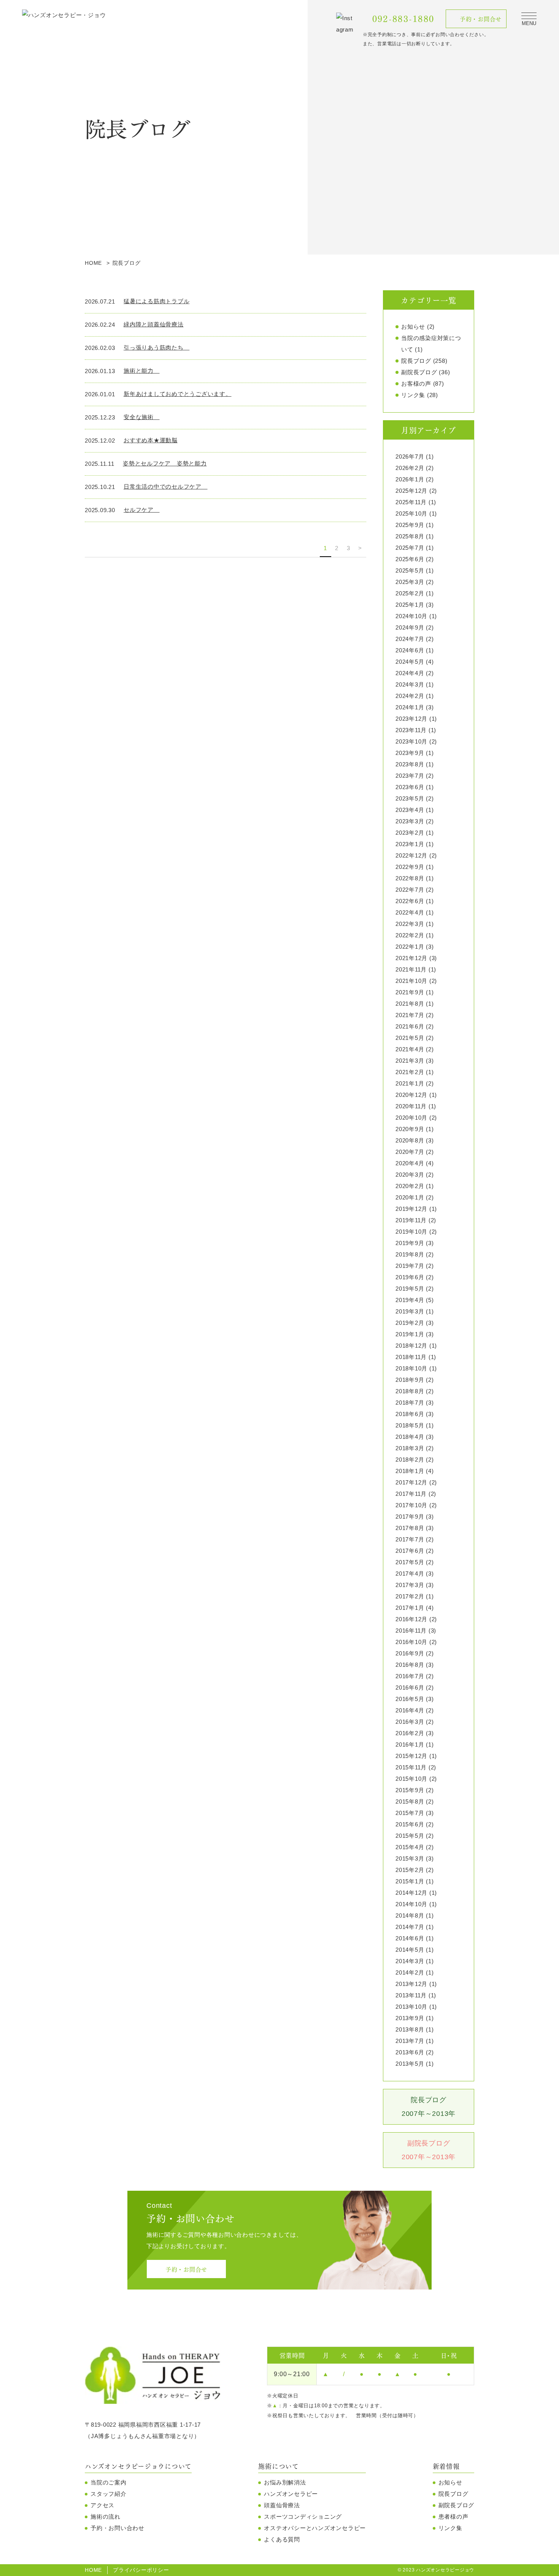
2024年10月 (411, 616)
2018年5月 (410, 1425)
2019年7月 (410, 1266)
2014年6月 (410, 1938)
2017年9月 (410, 1517)
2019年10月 (411, 1232)
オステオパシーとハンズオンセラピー (315, 2528)
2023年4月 (410, 810)
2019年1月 (410, 1334)
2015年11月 (411, 1767)
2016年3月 (410, 1722)
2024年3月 (410, 684)
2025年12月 (411, 491)
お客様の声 (416, 384)
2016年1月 (410, 1744)
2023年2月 (410, 833)
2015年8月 (410, 1801)
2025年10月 (411, 513)
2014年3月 (410, 1961)
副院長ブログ (419, 372)
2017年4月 (410, 1574)
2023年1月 (410, 844)
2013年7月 (410, 2041)
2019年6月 (410, 1277)
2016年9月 (410, 1653)
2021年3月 (410, 1061)
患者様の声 (453, 2517)
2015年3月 (410, 1858)
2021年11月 (411, 969)
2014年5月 (410, 1950)
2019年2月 (410, 1323)
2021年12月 (411, 958)
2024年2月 (410, 696)
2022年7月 (410, 890)
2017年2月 (410, 1596)
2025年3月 (410, 582)
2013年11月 (411, 1995)
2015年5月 (410, 1836)
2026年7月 (410, 456)
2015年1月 (410, 1881)
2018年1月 (410, 1471)
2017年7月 (410, 1539)
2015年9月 (410, 1790)
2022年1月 (410, 947)
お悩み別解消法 (285, 2482)
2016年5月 (410, 1699)
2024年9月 (410, 627)
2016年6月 (410, 1688)
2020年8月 (410, 1140)
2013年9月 (410, 2018)
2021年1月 (410, 1083)
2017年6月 (410, 1551)
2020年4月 (410, 1163)
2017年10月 (411, 1505)
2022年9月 (410, 867)
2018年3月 (410, 1448)
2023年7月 (410, 776)
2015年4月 (410, 1847)
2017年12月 (411, 1482)
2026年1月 (410, 479)
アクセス (102, 2505)
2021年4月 (410, 1049)
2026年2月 (410, 468)
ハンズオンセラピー (291, 2494)
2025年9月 (410, 525)
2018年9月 (410, 1380)
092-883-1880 (403, 19)
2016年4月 (410, 1710)
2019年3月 (410, 1311)
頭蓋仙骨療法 (282, 2505)
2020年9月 (410, 1129)
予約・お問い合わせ (118, 2528)
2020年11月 (411, 1106)
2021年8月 (410, 1004)
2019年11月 (411, 1220)
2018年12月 (411, 1346)
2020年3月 (410, 1175)
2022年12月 (411, 855)
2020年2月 (410, 1186)
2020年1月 (410, 1197)
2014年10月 (411, 1904)
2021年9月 (410, 992)
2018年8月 (410, 1391)
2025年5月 (410, 570)
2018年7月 (410, 1403)
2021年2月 (410, 1072)
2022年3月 (410, 924)
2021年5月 (410, 1038)
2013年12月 (411, 1984)
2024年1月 (410, 707)
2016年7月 (410, 1676)
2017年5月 (410, 1562)
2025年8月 (410, 536)
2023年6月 (410, 787)
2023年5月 (410, 798)
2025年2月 (410, 593)
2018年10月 (411, 1368)
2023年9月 (410, 753)
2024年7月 (410, 639)
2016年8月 (410, 1665)
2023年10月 (411, 741)
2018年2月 (410, 1460)
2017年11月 (411, 1494)
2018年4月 (410, 1437)
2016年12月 (411, 1619)
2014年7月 (410, 1927)
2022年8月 (410, 878)
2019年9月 (410, 1243)
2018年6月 (410, 1414)
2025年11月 (411, 502)
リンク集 (413, 395)
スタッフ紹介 (109, 2494)
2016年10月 (411, 1642)
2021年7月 (410, 1015)
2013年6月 (410, 2052)
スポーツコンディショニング (303, 2517)
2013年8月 (410, 2029)
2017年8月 (410, 1528)
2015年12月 (411, 1756)
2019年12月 (411, 1209)
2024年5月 (410, 662)
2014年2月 (410, 1972)
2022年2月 (410, 935)
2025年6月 (410, 559)
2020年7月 (410, 1152)
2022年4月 (410, 912)
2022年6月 (410, 901)
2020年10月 (411, 1118)
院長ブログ (416, 361)
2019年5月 (410, 1289)
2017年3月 (410, 1585)
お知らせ (413, 327)
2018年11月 (411, 1357)
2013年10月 (411, 2007)
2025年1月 (410, 605)
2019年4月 (410, 1300)
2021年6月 (410, 1026)
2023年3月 (410, 821)
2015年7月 (410, 1813)
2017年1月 (410, 1608)
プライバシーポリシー (141, 2570)
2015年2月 (410, 1870)
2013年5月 (410, 2064)
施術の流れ (106, 2517)
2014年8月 (410, 1915)
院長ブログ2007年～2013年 (429, 2107)
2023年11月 (411, 730)
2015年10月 (411, 1779)
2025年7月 (410, 548)
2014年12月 (411, 1893)
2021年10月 (411, 981)
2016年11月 (411, 1631)
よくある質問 (282, 2539)
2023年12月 (411, 719)
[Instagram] (346, 24)
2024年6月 (410, 650)
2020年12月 (411, 1095)
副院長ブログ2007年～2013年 (429, 2150)
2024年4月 (410, 673)
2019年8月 (410, 1254)
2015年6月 (410, 1824)
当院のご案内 (109, 2482)
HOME (93, 2570)
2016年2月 (410, 1733)
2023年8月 (410, 764)
